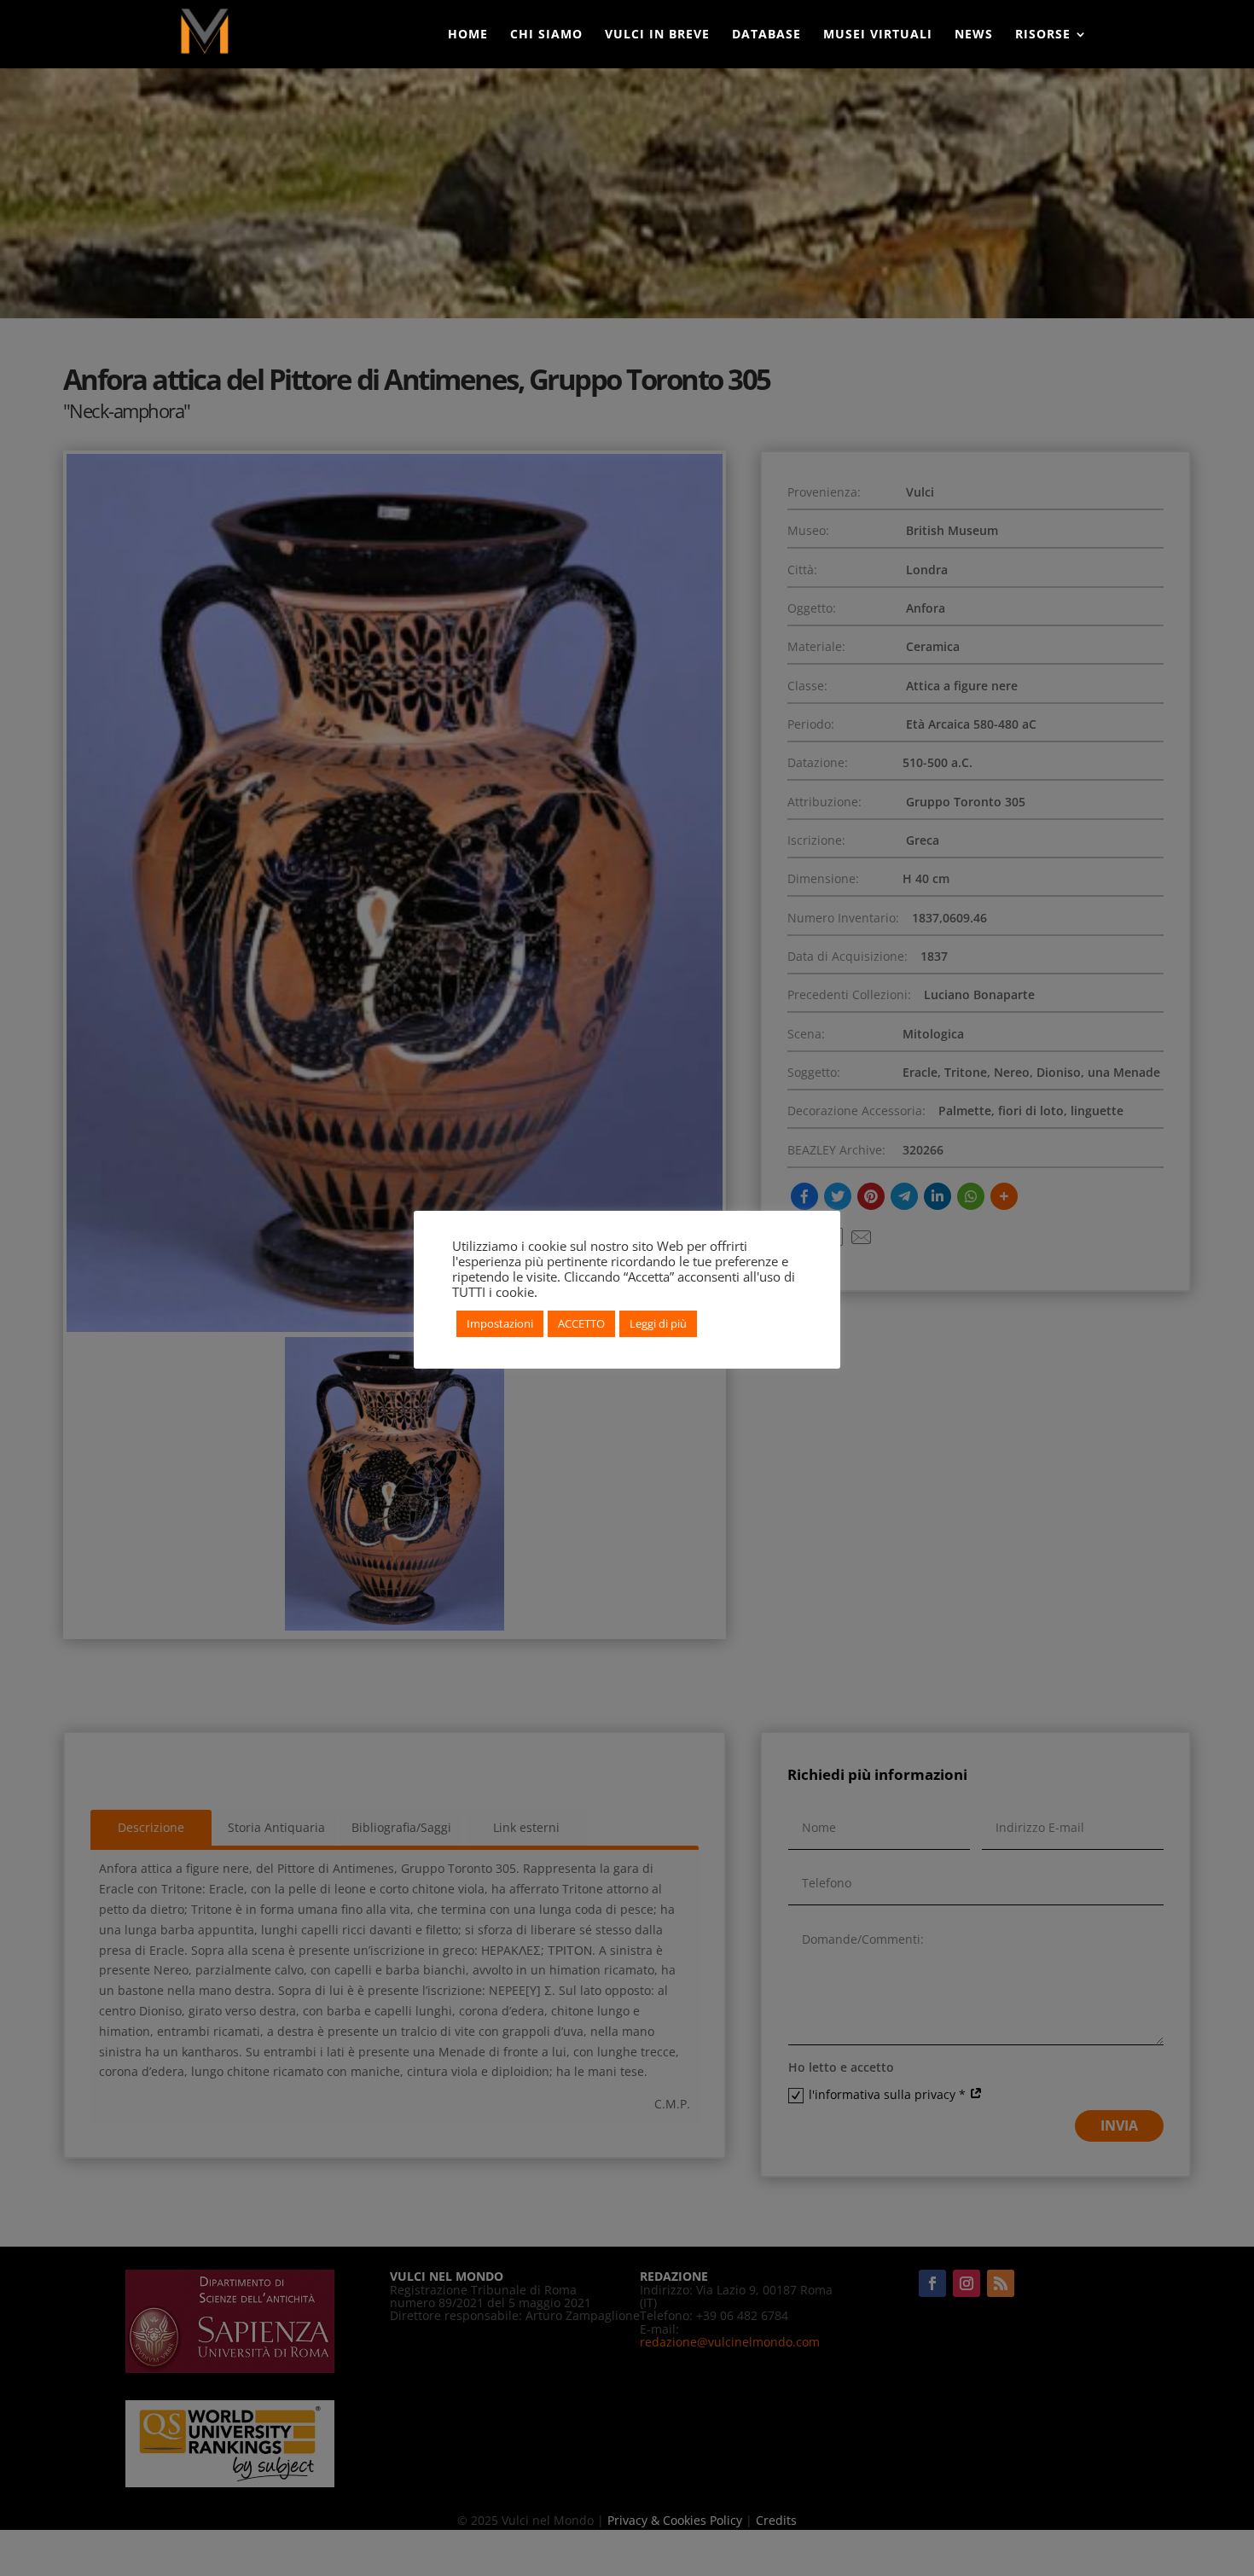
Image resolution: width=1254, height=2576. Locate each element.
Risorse (1043, 35)
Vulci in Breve (657, 35)
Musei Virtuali (878, 35)
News (974, 35)
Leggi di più (658, 1323)
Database (766, 35)
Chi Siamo (546, 35)
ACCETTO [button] (581, 1323)
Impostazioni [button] (500, 1323)
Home (468, 35)
